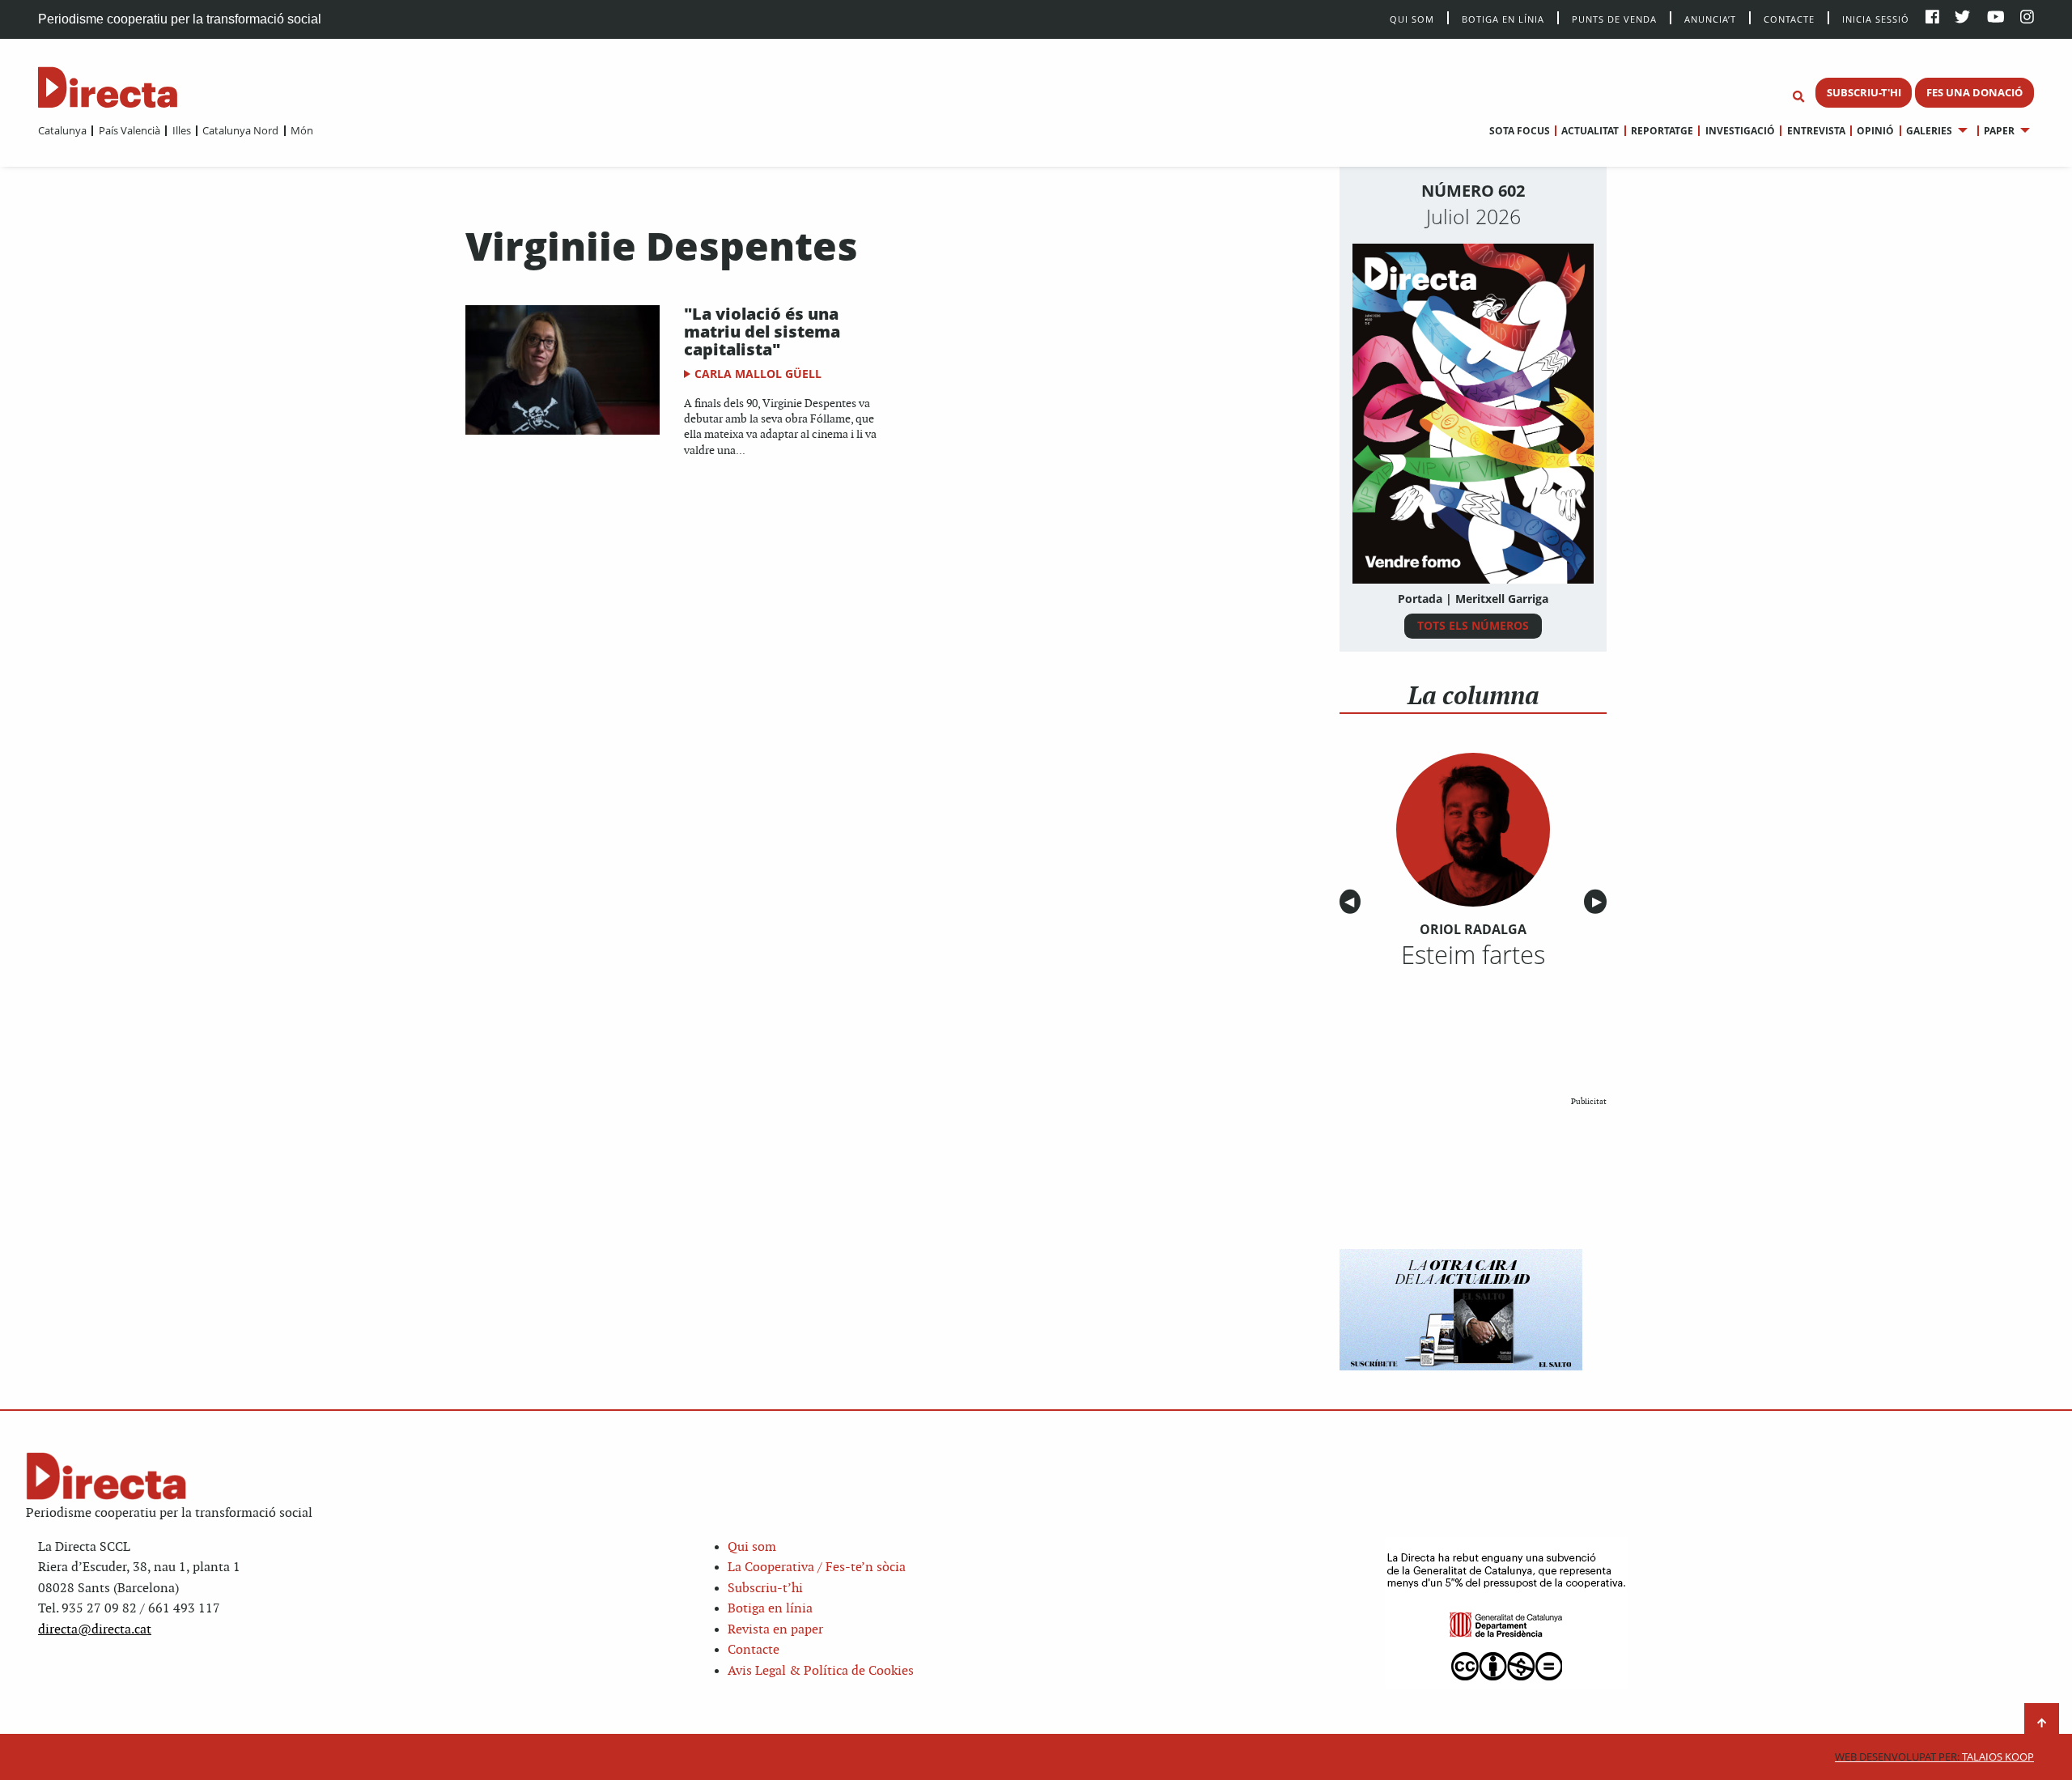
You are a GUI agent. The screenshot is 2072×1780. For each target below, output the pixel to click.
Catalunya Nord (240, 130)
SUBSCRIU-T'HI (1864, 92)
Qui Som (1412, 19)
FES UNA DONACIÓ (1974, 92)
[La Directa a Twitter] (1962, 18)
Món (302, 130)
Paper (1999, 131)
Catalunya (62, 130)
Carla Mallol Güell (758, 374)
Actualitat (1590, 131)
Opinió (1875, 131)
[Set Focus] (1798, 97)
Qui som (752, 1547)
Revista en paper (775, 1630)
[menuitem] (62, 130)
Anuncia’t (1710, 18)
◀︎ (1352, 902)
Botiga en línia (1503, 18)
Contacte (1789, 18)
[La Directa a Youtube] (1996, 18)
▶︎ (1599, 902)
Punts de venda (1614, 18)
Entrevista (1816, 131)
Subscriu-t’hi (765, 1589)
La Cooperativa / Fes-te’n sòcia (817, 1568)
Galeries (1929, 131)
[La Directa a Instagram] (2027, 18)
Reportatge (1662, 131)
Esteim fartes (1473, 954)
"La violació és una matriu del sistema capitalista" (762, 331)
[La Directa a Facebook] (1932, 18)
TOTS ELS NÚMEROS (1473, 625)
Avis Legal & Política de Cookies (821, 1671)
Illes (181, 130)
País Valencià (129, 130)
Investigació (1740, 131)
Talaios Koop (1934, 1757)
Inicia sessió (1876, 18)
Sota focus (1520, 131)
